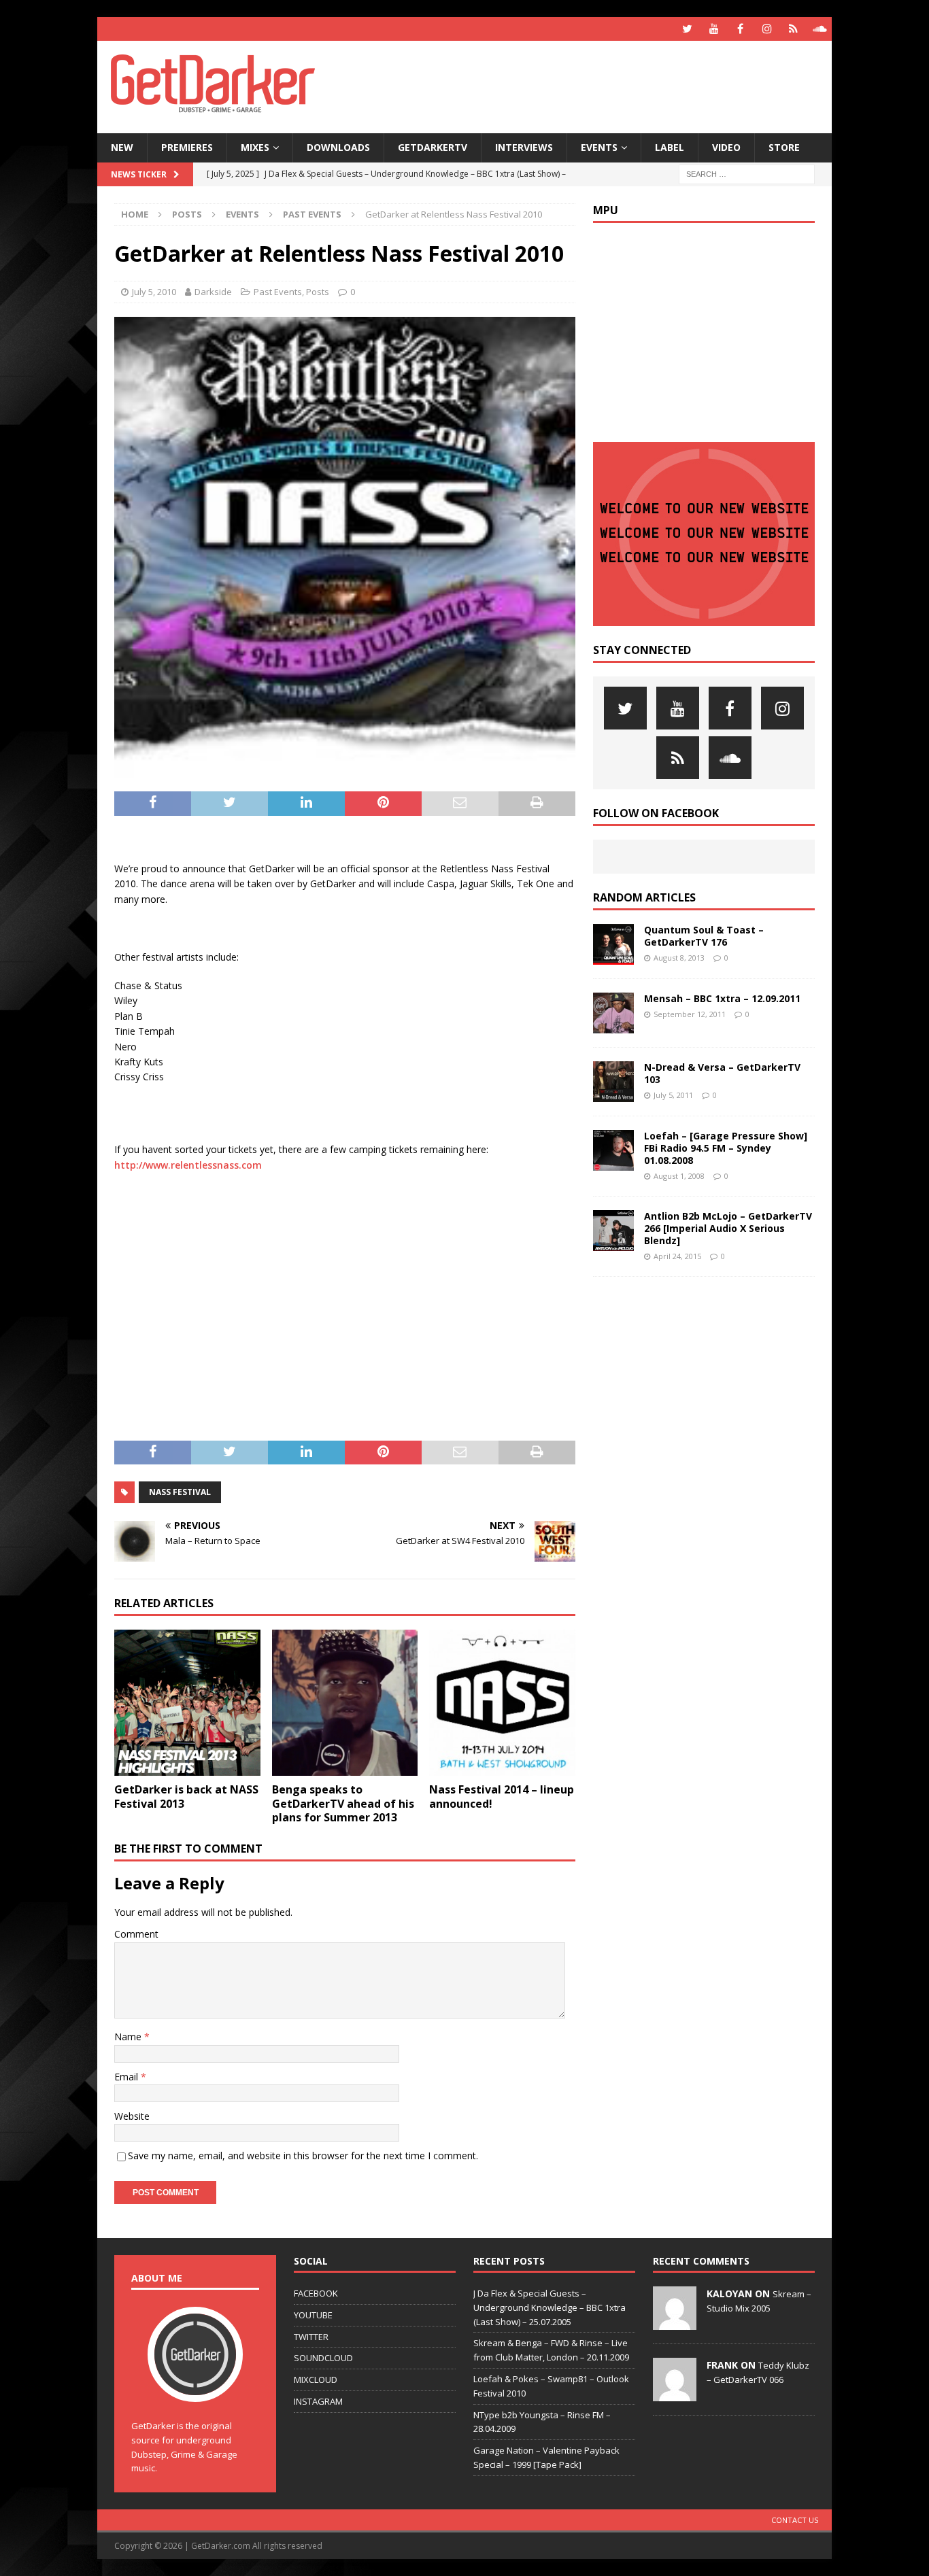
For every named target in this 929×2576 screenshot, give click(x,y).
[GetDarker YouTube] (714, 29)
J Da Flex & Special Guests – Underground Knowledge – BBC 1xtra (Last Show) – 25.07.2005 (550, 2307)
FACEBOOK (316, 2293)
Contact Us (795, 2520)
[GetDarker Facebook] (740, 29)
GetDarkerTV (433, 147)
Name (129, 2037)
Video (726, 147)
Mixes (255, 147)
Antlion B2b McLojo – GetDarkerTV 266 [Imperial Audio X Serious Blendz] (728, 1228)
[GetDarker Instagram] (767, 29)
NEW (122, 147)
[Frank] (675, 2394)
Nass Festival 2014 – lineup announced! (502, 1797)
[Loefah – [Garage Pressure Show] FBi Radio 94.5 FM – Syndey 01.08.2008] (613, 1150)
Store (784, 147)
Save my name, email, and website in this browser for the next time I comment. (303, 2156)
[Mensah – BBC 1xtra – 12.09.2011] (613, 1013)
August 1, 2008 (679, 1176)
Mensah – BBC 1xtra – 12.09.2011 (722, 998)
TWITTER (311, 2337)
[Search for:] (747, 173)
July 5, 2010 (154, 292)
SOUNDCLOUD (323, 2358)
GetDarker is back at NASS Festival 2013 (186, 1797)
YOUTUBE (313, 2315)
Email (128, 2077)
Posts (187, 214)
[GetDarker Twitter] (687, 29)
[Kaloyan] (675, 2322)
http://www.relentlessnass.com (188, 1165)
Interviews (524, 147)
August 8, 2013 (679, 958)
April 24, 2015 (677, 1256)
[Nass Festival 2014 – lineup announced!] (502, 1703)
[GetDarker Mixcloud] (793, 29)
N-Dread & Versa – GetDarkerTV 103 (722, 1073)
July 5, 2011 (673, 1095)
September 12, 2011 (690, 1014)
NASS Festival (180, 1492)
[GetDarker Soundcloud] (820, 29)
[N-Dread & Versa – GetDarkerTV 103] (613, 1082)
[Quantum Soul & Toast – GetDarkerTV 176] (613, 944)
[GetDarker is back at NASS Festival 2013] (187, 1703)
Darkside (213, 292)
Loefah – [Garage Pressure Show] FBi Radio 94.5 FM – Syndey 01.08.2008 (726, 1148)
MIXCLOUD (316, 2380)
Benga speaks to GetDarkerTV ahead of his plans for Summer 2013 (343, 1804)
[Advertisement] (596, 85)
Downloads (338, 147)
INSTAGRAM (318, 2401)
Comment (136, 1934)
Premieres (187, 147)
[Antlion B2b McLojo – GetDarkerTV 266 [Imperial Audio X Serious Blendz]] (613, 1231)
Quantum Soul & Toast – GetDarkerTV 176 (704, 936)
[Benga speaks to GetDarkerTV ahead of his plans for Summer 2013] (345, 1703)
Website (132, 2116)
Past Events (278, 292)
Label (670, 147)
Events (599, 147)
